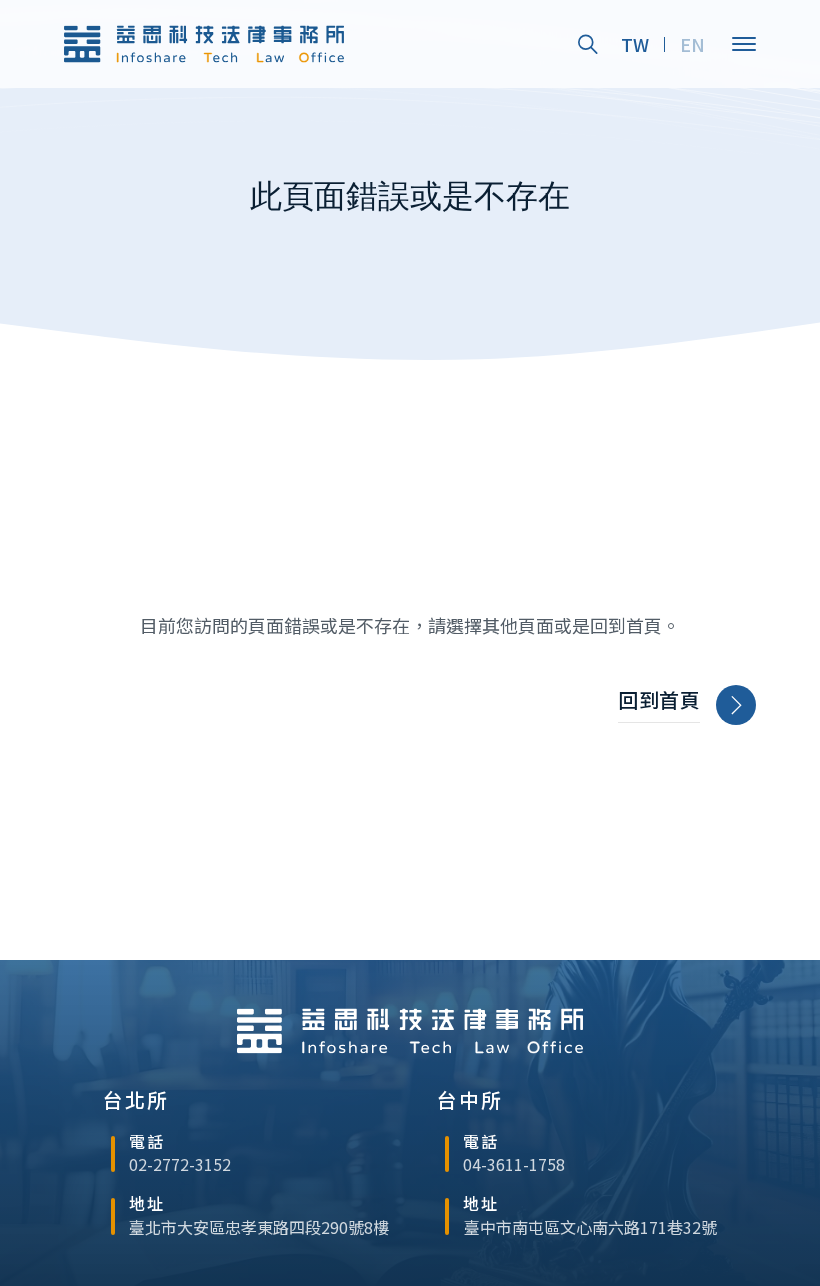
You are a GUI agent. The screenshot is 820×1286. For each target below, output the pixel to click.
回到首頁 (659, 700)
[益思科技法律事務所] (204, 43)
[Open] (744, 44)
